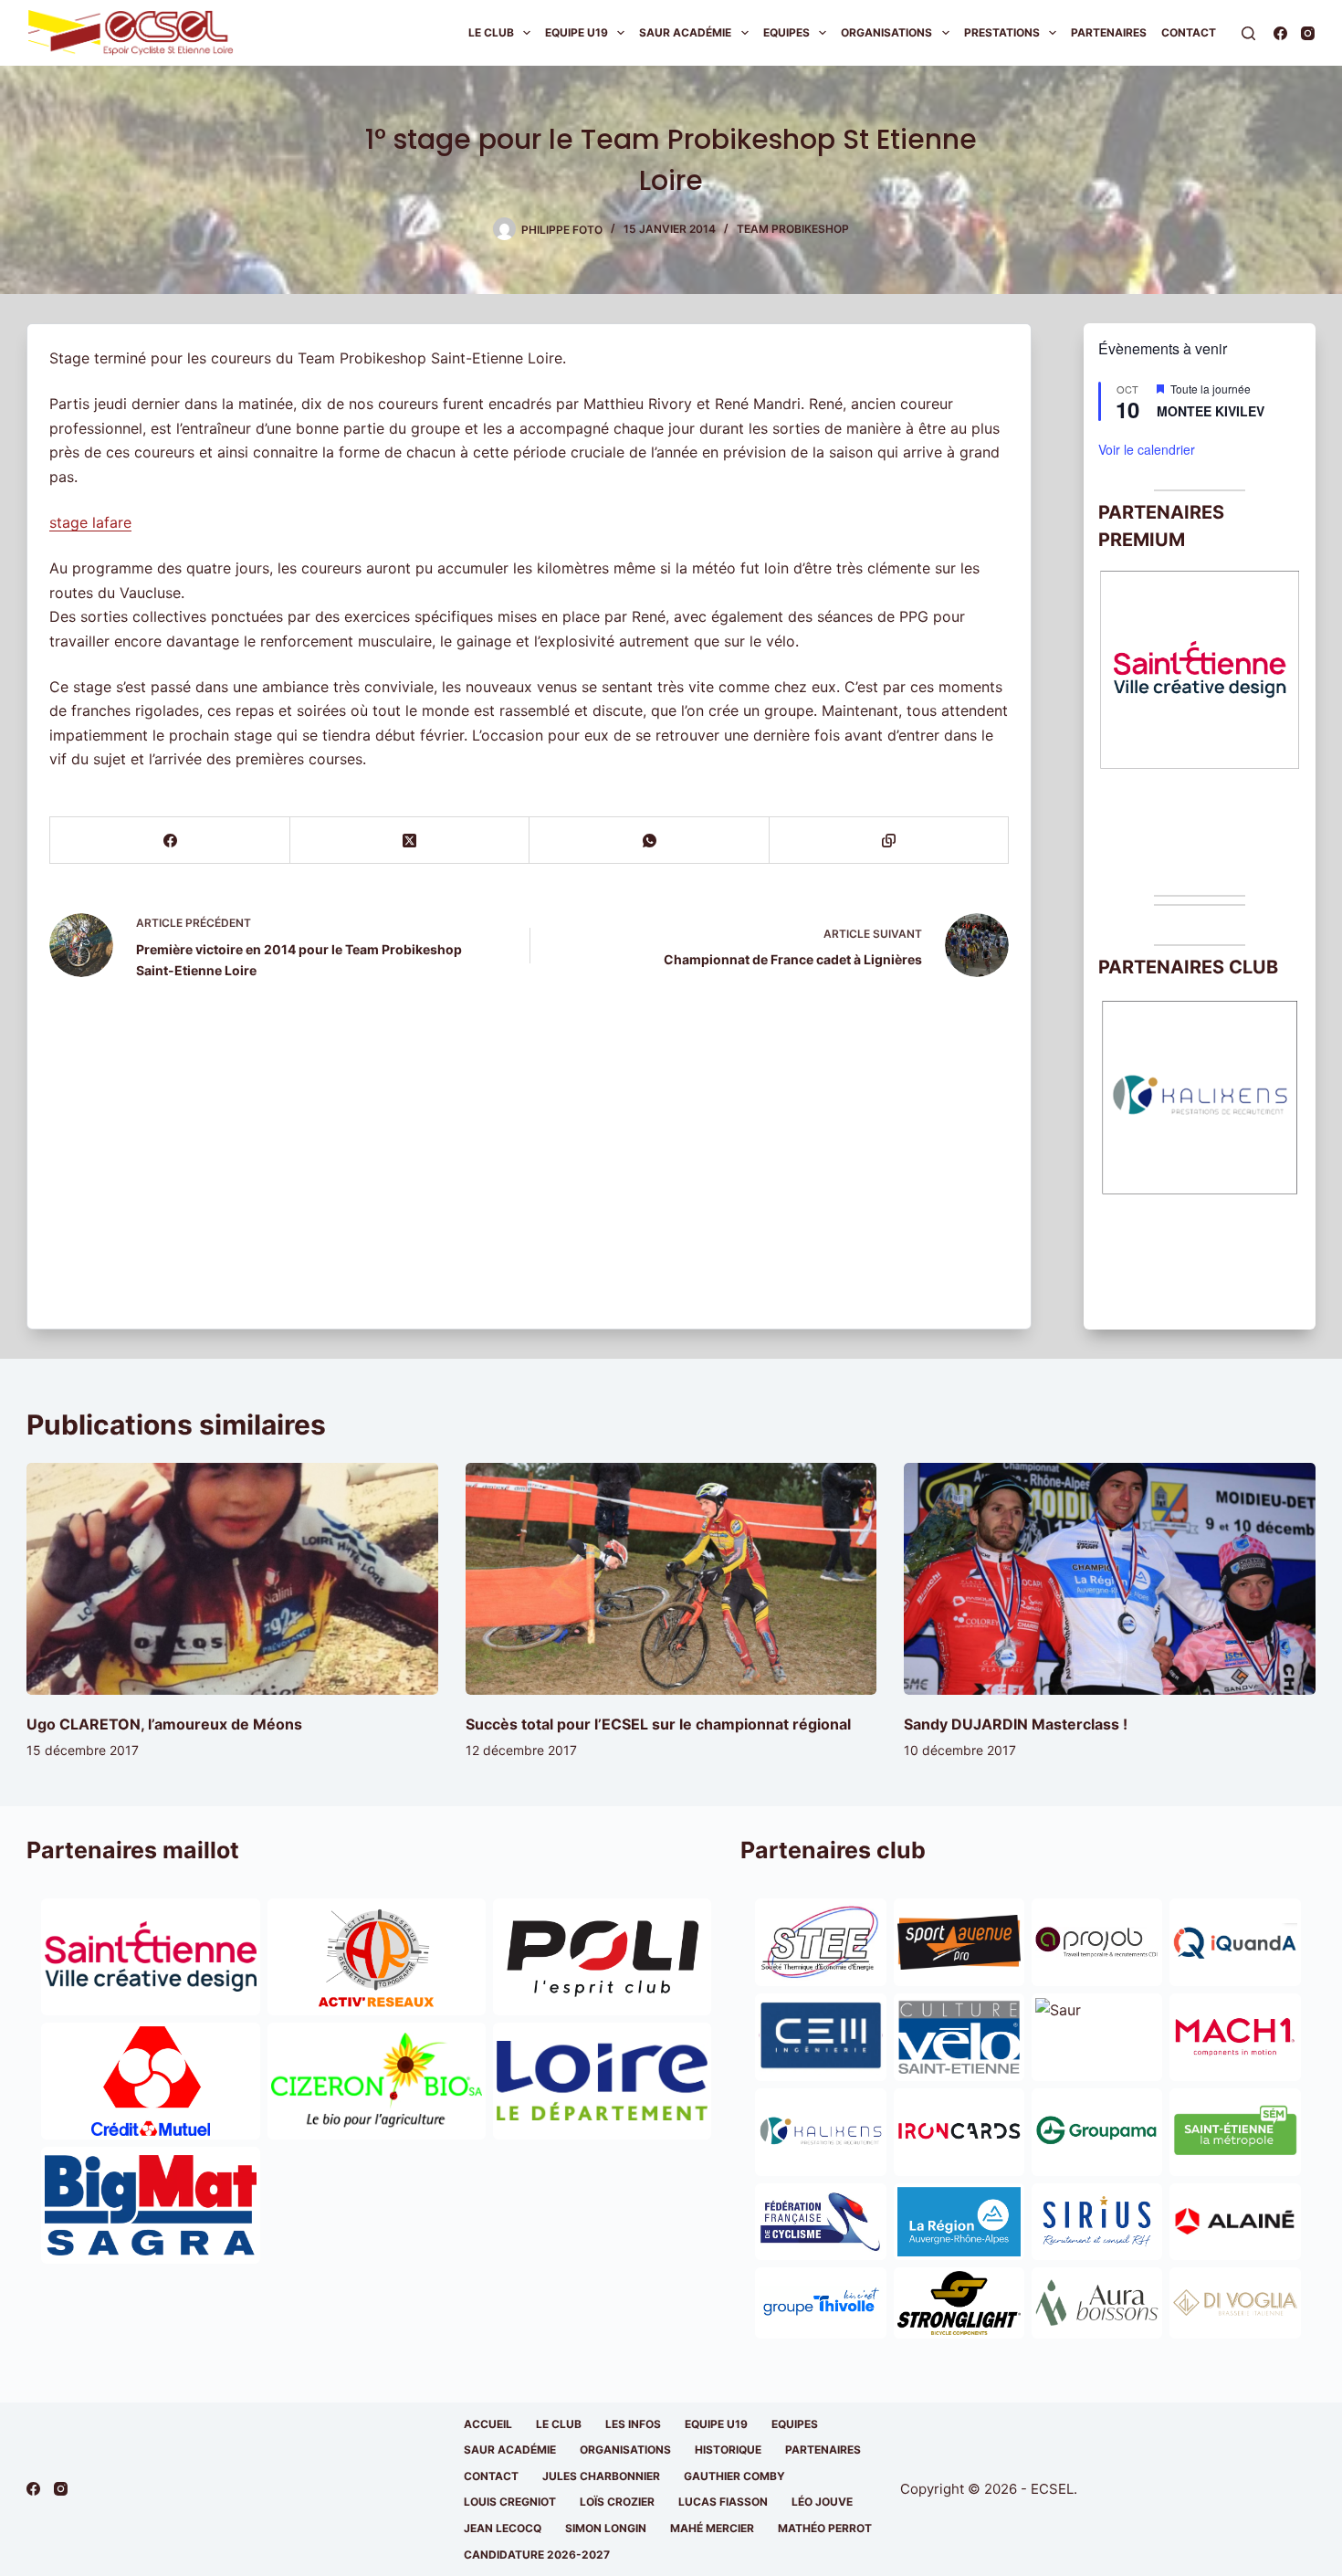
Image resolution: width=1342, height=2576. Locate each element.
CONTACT (491, 2476)
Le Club (491, 32)
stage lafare (90, 522)
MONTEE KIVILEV (1211, 411)
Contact (1189, 32)
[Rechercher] (1248, 33)
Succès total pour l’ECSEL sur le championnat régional (658, 1724)
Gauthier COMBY (734, 2476)
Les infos (633, 2424)
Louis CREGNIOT (510, 2502)
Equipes (786, 32)
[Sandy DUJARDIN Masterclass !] (1109, 1578)
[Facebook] (1280, 33)
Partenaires (1109, 32)
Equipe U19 (577, 32)
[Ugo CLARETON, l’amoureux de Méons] (232, 1578)
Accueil (488, 2424)
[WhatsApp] (649, 841)
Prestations (1002, 32)
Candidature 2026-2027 (537, 2555)
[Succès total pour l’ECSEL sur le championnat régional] (671, 1578)
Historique (728, 2450)
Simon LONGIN (606, 2528)
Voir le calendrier (1147, 449)
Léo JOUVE (822, 2502)
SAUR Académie (685, 32)
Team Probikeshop (793, 229)
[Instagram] (1308, 33)
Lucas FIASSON (723, 2502)
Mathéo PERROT (825, 2528)
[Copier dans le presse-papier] (889, 841)
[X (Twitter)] (410, 841)
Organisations (886, 32)
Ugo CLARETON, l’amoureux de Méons (164, 1724)
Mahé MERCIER (712, 2528)
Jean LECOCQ (503, 2528)
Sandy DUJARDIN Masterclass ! (1016, 1724)
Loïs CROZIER (617, 2502)
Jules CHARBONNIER (601, 2476)
